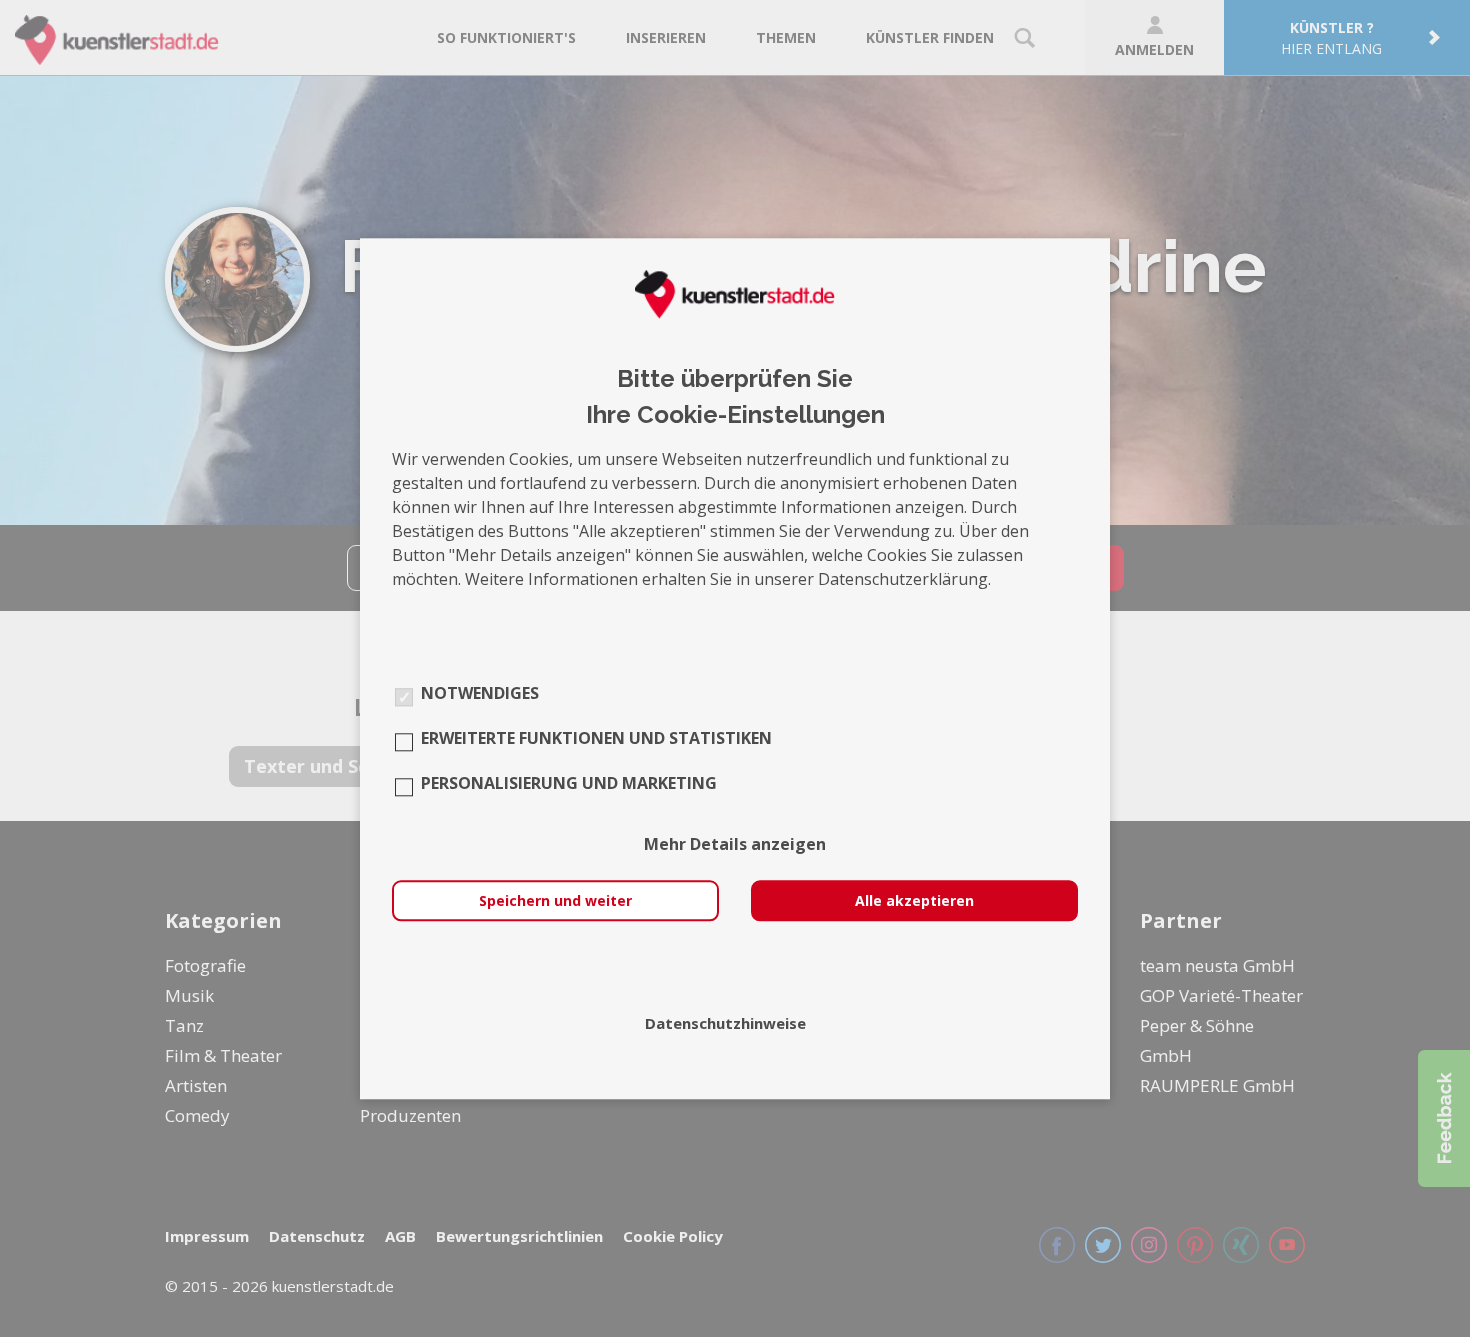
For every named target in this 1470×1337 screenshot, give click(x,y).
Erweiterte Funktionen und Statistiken (596, 738)
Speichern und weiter (555, 900)
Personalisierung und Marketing (569, 783)
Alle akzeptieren (914, 900)
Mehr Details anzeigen (735, 844)
